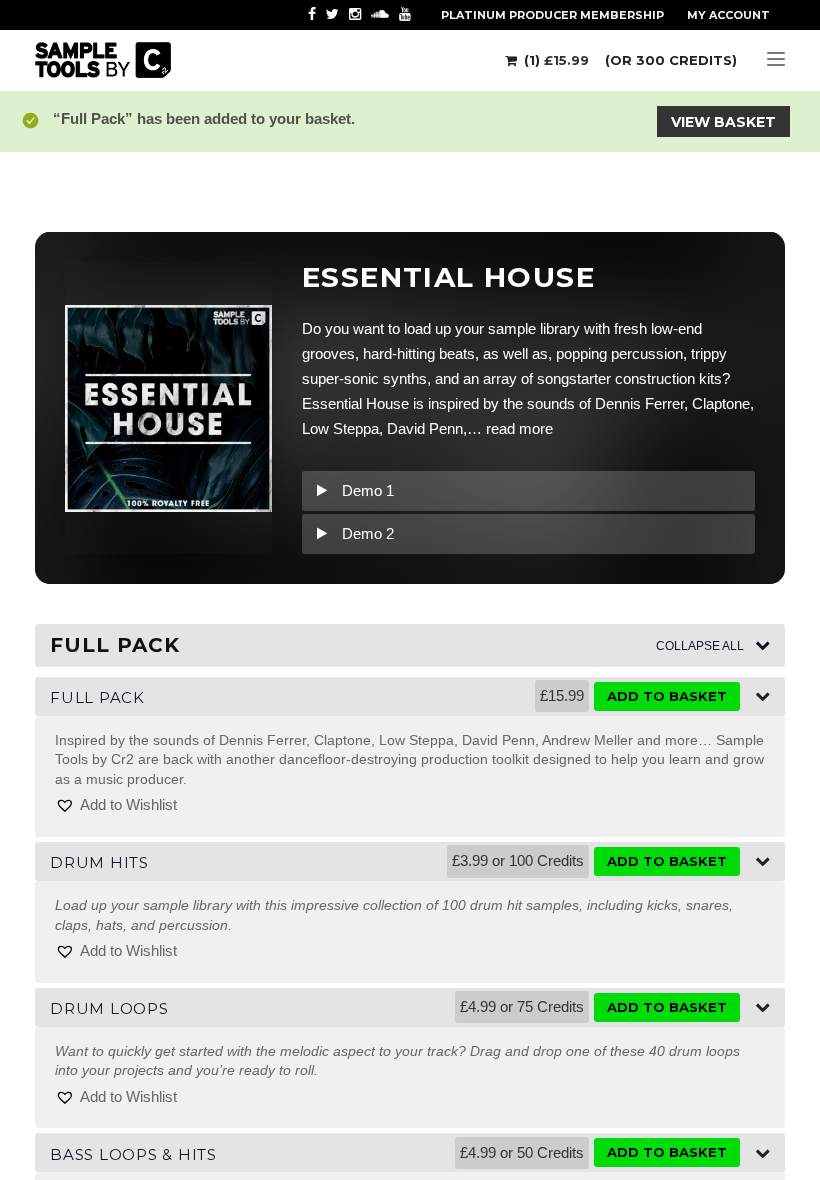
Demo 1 (368, 490)
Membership (552, 15)
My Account (728, 15)
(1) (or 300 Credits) (628, 60)
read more (519, 428)
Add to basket (667, 696)
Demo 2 (368, 533)
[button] (116, 805)
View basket (723, 122)
